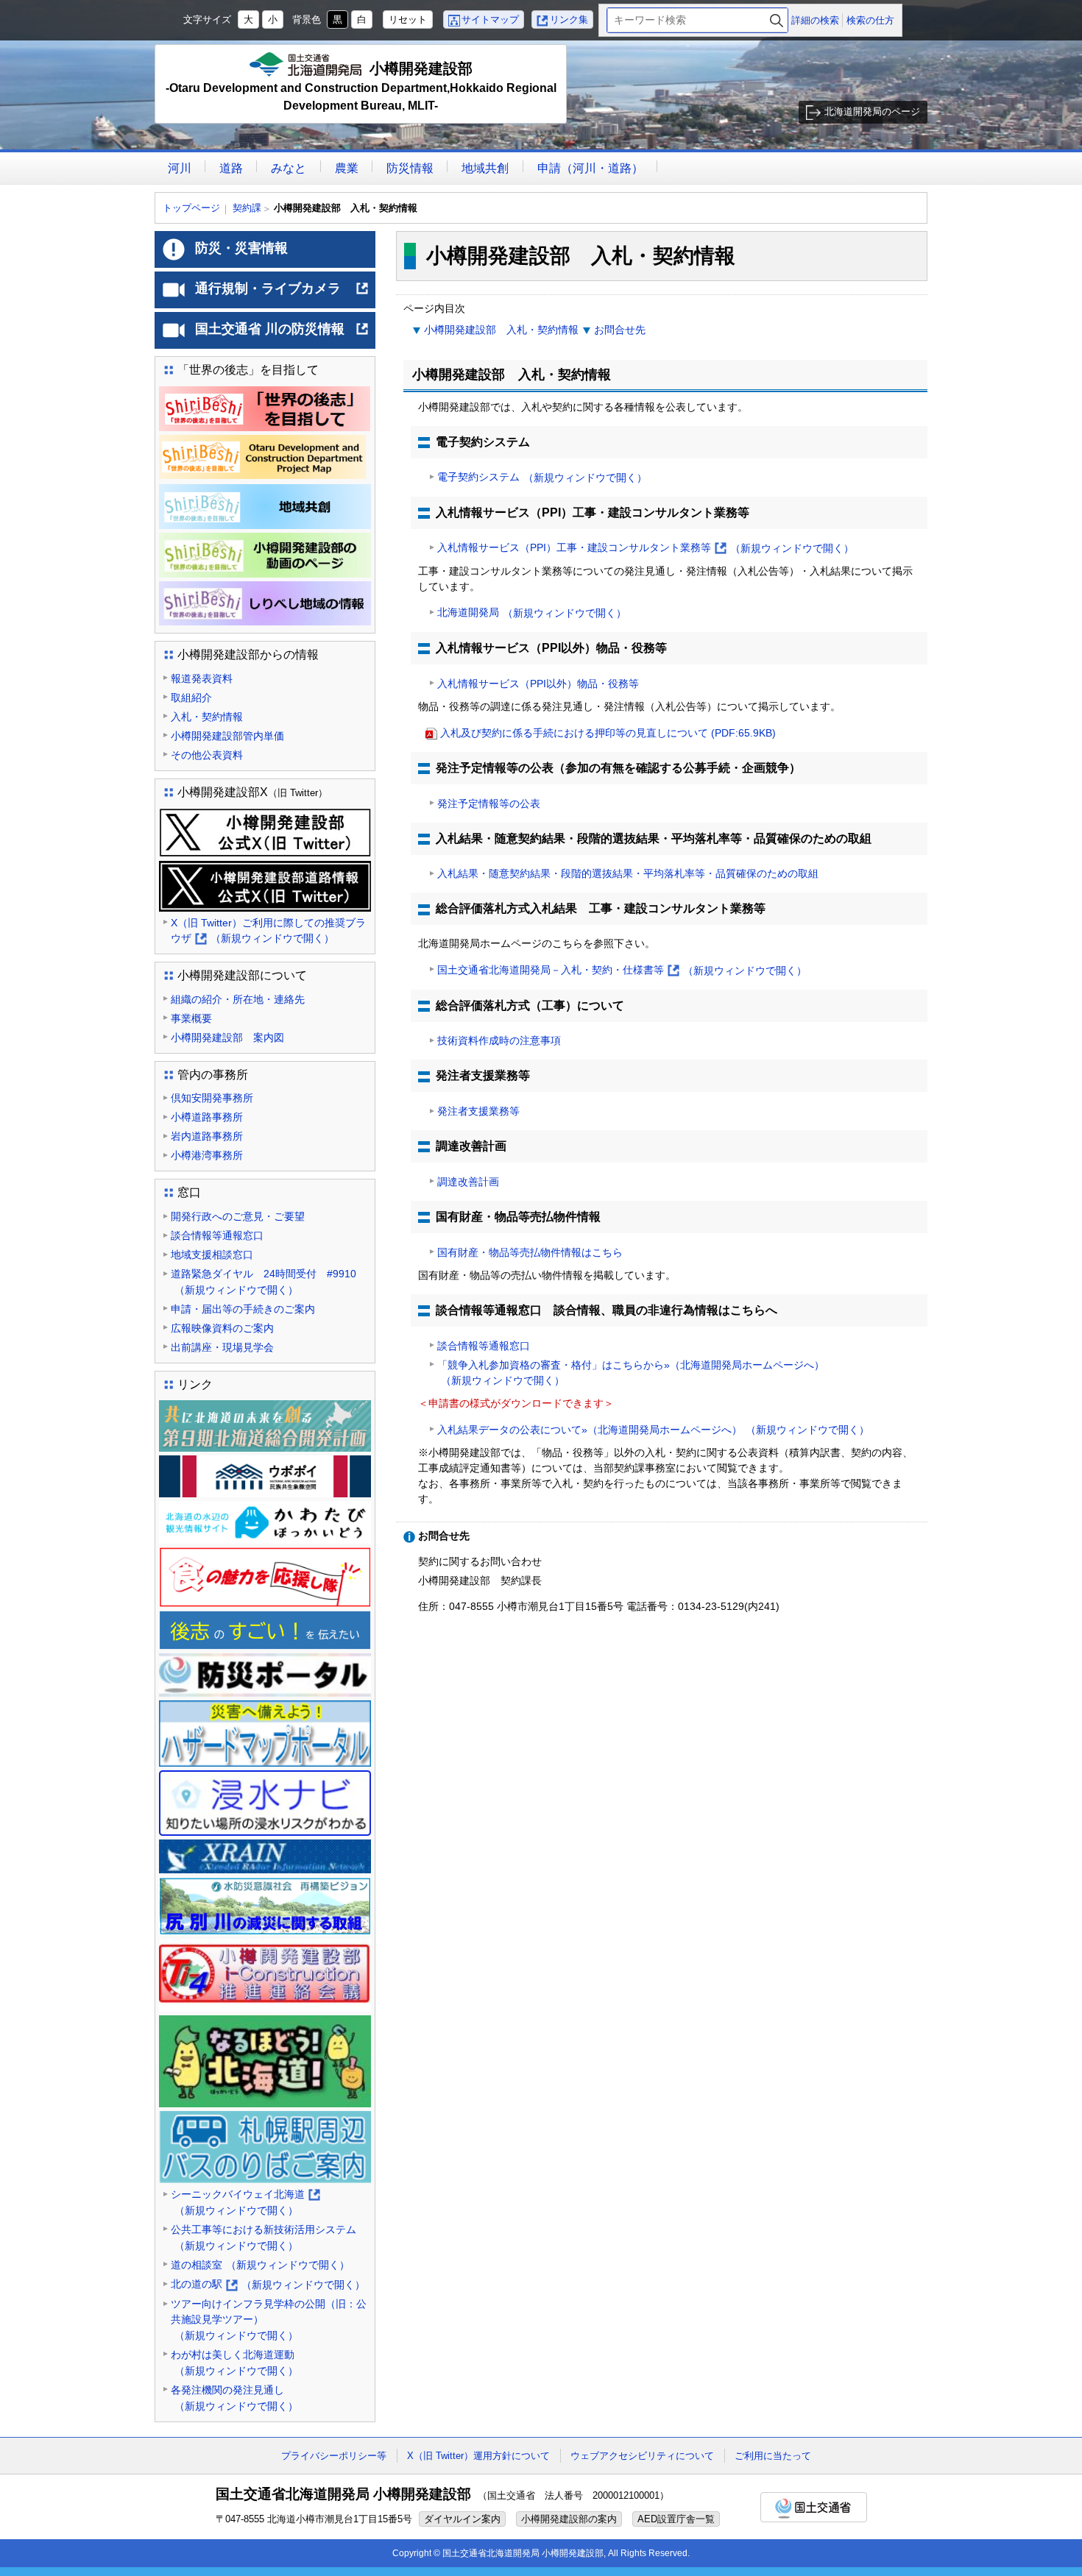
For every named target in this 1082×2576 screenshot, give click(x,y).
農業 (347, 168)
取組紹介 (191, 698)
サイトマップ (490, 19)
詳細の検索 (815, 20)
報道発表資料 (202, 678)
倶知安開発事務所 (212, 1098)
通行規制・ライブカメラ (282, 294)
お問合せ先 (620, 330)
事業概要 (191, 1018)
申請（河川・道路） (590, 168)
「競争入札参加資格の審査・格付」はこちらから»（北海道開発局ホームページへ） (631, 1373)
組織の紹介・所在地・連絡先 (238, 999)
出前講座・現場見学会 (222, 1347)
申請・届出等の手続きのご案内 (243, 1309)
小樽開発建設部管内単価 (227, 736)
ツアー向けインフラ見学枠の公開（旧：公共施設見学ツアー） (269, 2320)
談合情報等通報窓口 (484, 1346)
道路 (231, 168)
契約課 (247, 208)
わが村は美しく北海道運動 (234, 2363)
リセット (408, 19)
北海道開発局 (532, 613)
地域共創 (485, 168)
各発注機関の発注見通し (234, 2398)
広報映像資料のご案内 (222, 1328)
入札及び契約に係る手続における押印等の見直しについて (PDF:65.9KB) (608, 733)
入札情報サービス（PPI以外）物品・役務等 (538, 684)
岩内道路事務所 (207, 1136)
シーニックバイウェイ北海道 (245, 2203)
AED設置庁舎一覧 (676, 2519)
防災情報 (410, 168)
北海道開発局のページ (872, 111)
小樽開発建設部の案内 (569, 2519)
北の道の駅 (268, 2285)
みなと (289, 168)
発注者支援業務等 (478, 1111)
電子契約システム (542, 477)
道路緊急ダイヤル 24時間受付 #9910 (264, 1282)
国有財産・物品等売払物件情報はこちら (530, 1252)
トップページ (191, 208)
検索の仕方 (870, 20)
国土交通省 (814, 2507)
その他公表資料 (207, 755)
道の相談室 (260, 2265)
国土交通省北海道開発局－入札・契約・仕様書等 (622, 971)
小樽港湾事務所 (207, 1155)
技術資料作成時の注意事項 (499, 1040)
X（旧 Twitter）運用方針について (478, 2456)
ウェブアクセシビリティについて (642, 2456)
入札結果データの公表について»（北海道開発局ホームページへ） (653, 1430)
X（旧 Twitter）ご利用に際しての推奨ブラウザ (268, 932)
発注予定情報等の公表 (489, 803)
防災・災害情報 (241, 248)
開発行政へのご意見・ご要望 (238, 1216)
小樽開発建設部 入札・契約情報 (501, 330)
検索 (777, 20)
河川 (180, 168)
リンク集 (569, 19)
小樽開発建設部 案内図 (227, 1037)
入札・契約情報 (207, 717)
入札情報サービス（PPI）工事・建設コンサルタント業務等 (646, 549)
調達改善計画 (468, 1182)
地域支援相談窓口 (212, 1255)
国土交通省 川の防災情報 (282, 335)
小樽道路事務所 (207, 1117)
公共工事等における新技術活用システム (264, 2238)
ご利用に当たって (773, 2456)
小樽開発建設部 (361, 86)
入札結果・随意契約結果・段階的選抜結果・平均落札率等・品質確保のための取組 (628, 873)
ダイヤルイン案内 (462, 2519)
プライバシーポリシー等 (334, 2456)
